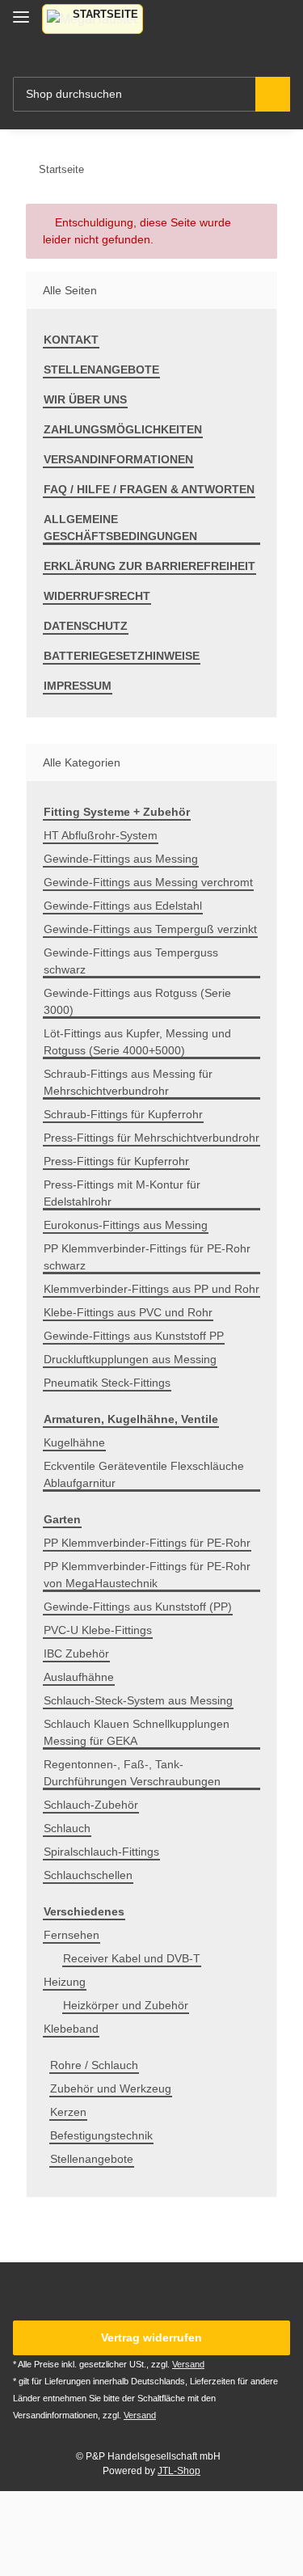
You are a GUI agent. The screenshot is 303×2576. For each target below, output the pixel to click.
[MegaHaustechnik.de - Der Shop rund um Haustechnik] (93, 19)
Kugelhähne (74, 1442)
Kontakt (71, 340)
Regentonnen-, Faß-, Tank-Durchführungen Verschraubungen (132, 1773)
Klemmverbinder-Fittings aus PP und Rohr (151, 1289)
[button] (223, 29)
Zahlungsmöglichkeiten (123, 429)
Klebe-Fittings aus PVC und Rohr (128, 1312)
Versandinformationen (118, 459)
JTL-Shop (179, 2471)
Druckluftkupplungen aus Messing (130, 1359)
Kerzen (68, 2112)
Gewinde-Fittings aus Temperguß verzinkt (150, 929)
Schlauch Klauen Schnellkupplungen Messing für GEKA (137, 1732)
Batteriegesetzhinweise (122, 656)
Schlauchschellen (88, 1875)
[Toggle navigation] (21, 10)
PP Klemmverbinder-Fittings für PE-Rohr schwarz (147, 1257)
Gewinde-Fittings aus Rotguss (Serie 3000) (137, 1001)
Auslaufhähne (79, 1677)
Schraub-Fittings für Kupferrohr (123, 1114)
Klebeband (71, 2029)
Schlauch (67, 1828)
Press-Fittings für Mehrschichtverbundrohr (151, 1138)
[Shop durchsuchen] (273, 94)
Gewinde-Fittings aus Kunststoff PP (134, 1336)
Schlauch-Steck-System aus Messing (138, 1700)
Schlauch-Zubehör (91, 1805)
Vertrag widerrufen (151, 2337)
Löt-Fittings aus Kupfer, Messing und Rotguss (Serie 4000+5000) (137, 1042)
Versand (188, 2364)
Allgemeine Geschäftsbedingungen (120, 528)
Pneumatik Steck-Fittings (107, 1383)
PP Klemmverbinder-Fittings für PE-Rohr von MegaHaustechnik (147, 1575)
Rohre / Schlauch (94, 2065)
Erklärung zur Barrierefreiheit (149, 566)
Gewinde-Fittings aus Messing (121, 859)
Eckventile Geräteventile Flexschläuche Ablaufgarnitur (144, 1474)
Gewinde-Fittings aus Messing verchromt (148, 882)
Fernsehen (72, 1935)
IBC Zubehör (76, 1653)
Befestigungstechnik (101, 2135)
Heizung (65, 1982)
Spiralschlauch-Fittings (101, 1852)
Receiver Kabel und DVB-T (132, 1958)
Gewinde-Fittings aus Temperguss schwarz (131, 961)
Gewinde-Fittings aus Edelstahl (123, 906)
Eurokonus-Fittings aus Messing (126, 1225)
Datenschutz (86, 626)
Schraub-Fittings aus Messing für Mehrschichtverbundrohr (128, 1082)
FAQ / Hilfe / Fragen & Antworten (149, 489)
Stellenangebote (101, 370)
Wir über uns (85, 399)
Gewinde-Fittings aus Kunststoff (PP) (138, 1607)
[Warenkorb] (276, 29)
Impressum (78, 686)
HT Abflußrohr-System (101, 835)
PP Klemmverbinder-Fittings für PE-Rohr (147, 1543)
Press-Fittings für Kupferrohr (116, 1161)
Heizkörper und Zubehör (126, 2005)
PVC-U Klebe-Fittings (98, 1630)
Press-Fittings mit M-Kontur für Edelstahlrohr (122, 1193)
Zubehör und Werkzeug (111, 2088)
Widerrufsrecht (97, 596)
